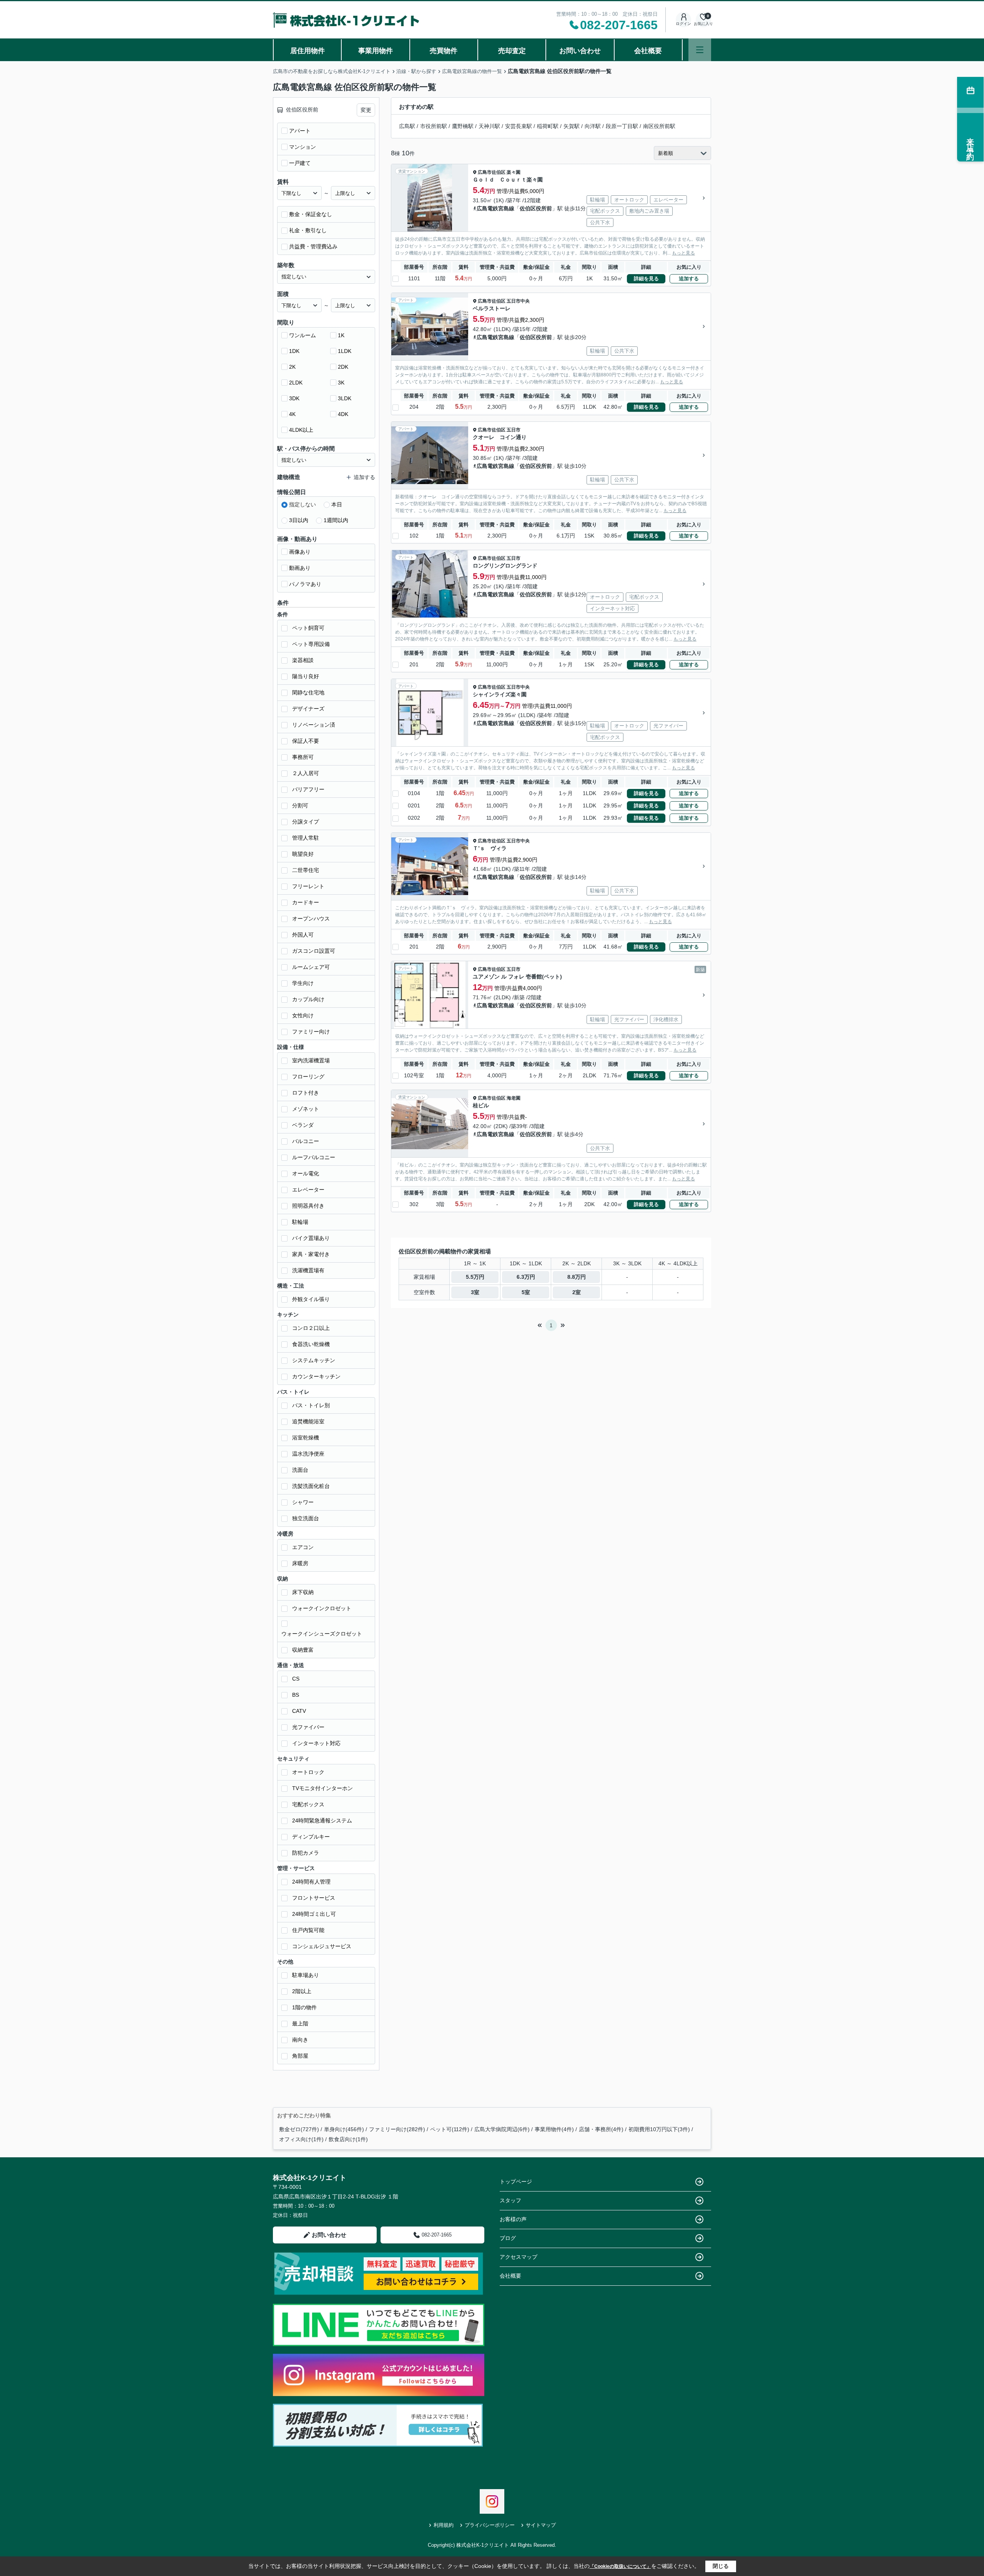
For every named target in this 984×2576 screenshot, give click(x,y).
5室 (526, 1292)
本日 (337, 504)
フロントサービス (314, 1898)
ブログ (508, 2238)
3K (341, 383)
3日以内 (299, 520)
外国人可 (303, 935)
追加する (689, 279)
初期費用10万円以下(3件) (659, 2129)
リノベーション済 (314, 725)
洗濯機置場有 (308, 1270)
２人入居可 (306, 773)
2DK (343, 367)
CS (296, 1679)
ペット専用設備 (311, 644)
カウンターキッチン (316, 1376)
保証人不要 (306, 741)
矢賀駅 (572, 126)
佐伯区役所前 (536, 208)
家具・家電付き (311, 1254)
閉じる (721, 2566)
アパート (300, 131)
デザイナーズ (308, 709)
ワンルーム (303, 335)
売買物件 (444, 51)
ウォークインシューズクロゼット (322, 1634)
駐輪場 (300, 1222)
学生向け (303, 983)
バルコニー (306, 1141)
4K (292, 414)
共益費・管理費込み (313, 246)
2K (292, 367)
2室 (577, 1292)
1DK (294, 351)
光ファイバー (308, 1727)
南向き (300, 2040)
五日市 (514, 430)
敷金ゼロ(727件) (299, 2129)
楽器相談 (303, 660)
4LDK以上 (301, 430)
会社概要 (648, 51)
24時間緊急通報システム (322, 1821)
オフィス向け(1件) (301, 2139)
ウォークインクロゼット (322, 1608)
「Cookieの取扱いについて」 (620, 2566)
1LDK (345, 351)
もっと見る (683, 253)
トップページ (516, 2182)
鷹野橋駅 (463, 126)
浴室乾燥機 (306, 1438)
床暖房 (300, 1563)
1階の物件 (304, 2007)
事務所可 (303, 757)
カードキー (306, 902)
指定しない (303, 504)
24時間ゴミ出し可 (314, 1914)
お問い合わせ (580, 51)
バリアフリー (308, 789)
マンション (303, 147)
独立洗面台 (306, 1518)
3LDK (345, 398)
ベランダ (303, 1125)
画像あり (300, 552)
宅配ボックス (308, 1804)
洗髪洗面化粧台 (311, 1486)
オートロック (308, 1772)
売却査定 (512, 51)
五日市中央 (518, 301)
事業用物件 (376, 51)
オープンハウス (311, 919)
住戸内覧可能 (308, 1930)
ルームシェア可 (311, 967)
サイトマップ (541, 2525)
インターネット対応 (316, 1743)
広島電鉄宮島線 (495, 208)
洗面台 (300, 1470)
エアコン (303, 1547)
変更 (366, 110)
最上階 (300, 2024)
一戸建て (300, 163)
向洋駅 (593, 126)
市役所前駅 (434, 126)
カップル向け (308, 999)
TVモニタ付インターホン (322, 1788)
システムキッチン (314, 1360)
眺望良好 (303, 854)
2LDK (296, 383)
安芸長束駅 (519, 126)
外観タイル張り (311, 1299)
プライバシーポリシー (490, 2525)
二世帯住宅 (306, 870)
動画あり (300, 568)
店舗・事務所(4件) (601, 2129)
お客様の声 (513, 2219)
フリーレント (308, 886)
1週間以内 (336, 520)
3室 (475, 1292)
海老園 (514, 1098)
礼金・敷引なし (308, 230)
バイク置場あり (311, 1238)
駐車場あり (306, 1975)
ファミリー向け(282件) (397, 2129)
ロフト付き (306, 1093)
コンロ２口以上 (311, 1328)
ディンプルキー (311, 1837)
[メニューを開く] (700, 50)
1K (341, 335)
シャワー (303, 1502)
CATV (299, 1711)
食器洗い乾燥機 (311, 1344)
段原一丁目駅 (622, 126)
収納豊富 (303, 1650)
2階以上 (302, 1991)
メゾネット (306, 1109)
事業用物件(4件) (554, 2129)
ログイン (683, 24)
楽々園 (514, 172)
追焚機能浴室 (308, 1421)
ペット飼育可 (308, 628)
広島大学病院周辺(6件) (502, 2129)
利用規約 (444, 2525)
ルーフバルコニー (314, 1157)
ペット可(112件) (450, 2129)
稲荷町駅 (548, 126)
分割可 (300, 805)
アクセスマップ (519, 2257)
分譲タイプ (306, 822)
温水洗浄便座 (308, 1454)
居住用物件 (307, 51)
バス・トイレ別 (311, 1405)
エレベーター (308, 1190)
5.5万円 (475, 1277)
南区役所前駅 (659, 126)
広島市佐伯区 (492, 172)
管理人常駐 (306, 838)
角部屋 (300, 2056)
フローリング (308, 1077)
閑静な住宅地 (308, 692)
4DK (343, 414)
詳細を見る (646, 279)
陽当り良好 (306, 676)
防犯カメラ (306, 1853)
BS (296, 1695)
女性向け (303, 1015)
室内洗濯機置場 (311, 1060)
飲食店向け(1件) (348, 2139)
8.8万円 (577, 1277)
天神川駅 (489, 126)
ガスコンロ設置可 (314, 951)
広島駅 (407, 126)
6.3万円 (526, 1277)
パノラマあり (305, 584)
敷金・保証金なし (311, 214)
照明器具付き (308, 1206)
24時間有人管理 (311, 1882)
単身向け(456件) (344, 2129)
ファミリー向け (311, 1032)
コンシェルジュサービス (322, 1946)
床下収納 (303, 1592)
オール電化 (306, 1173)
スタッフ (510, 2200)
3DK (294, 398)
